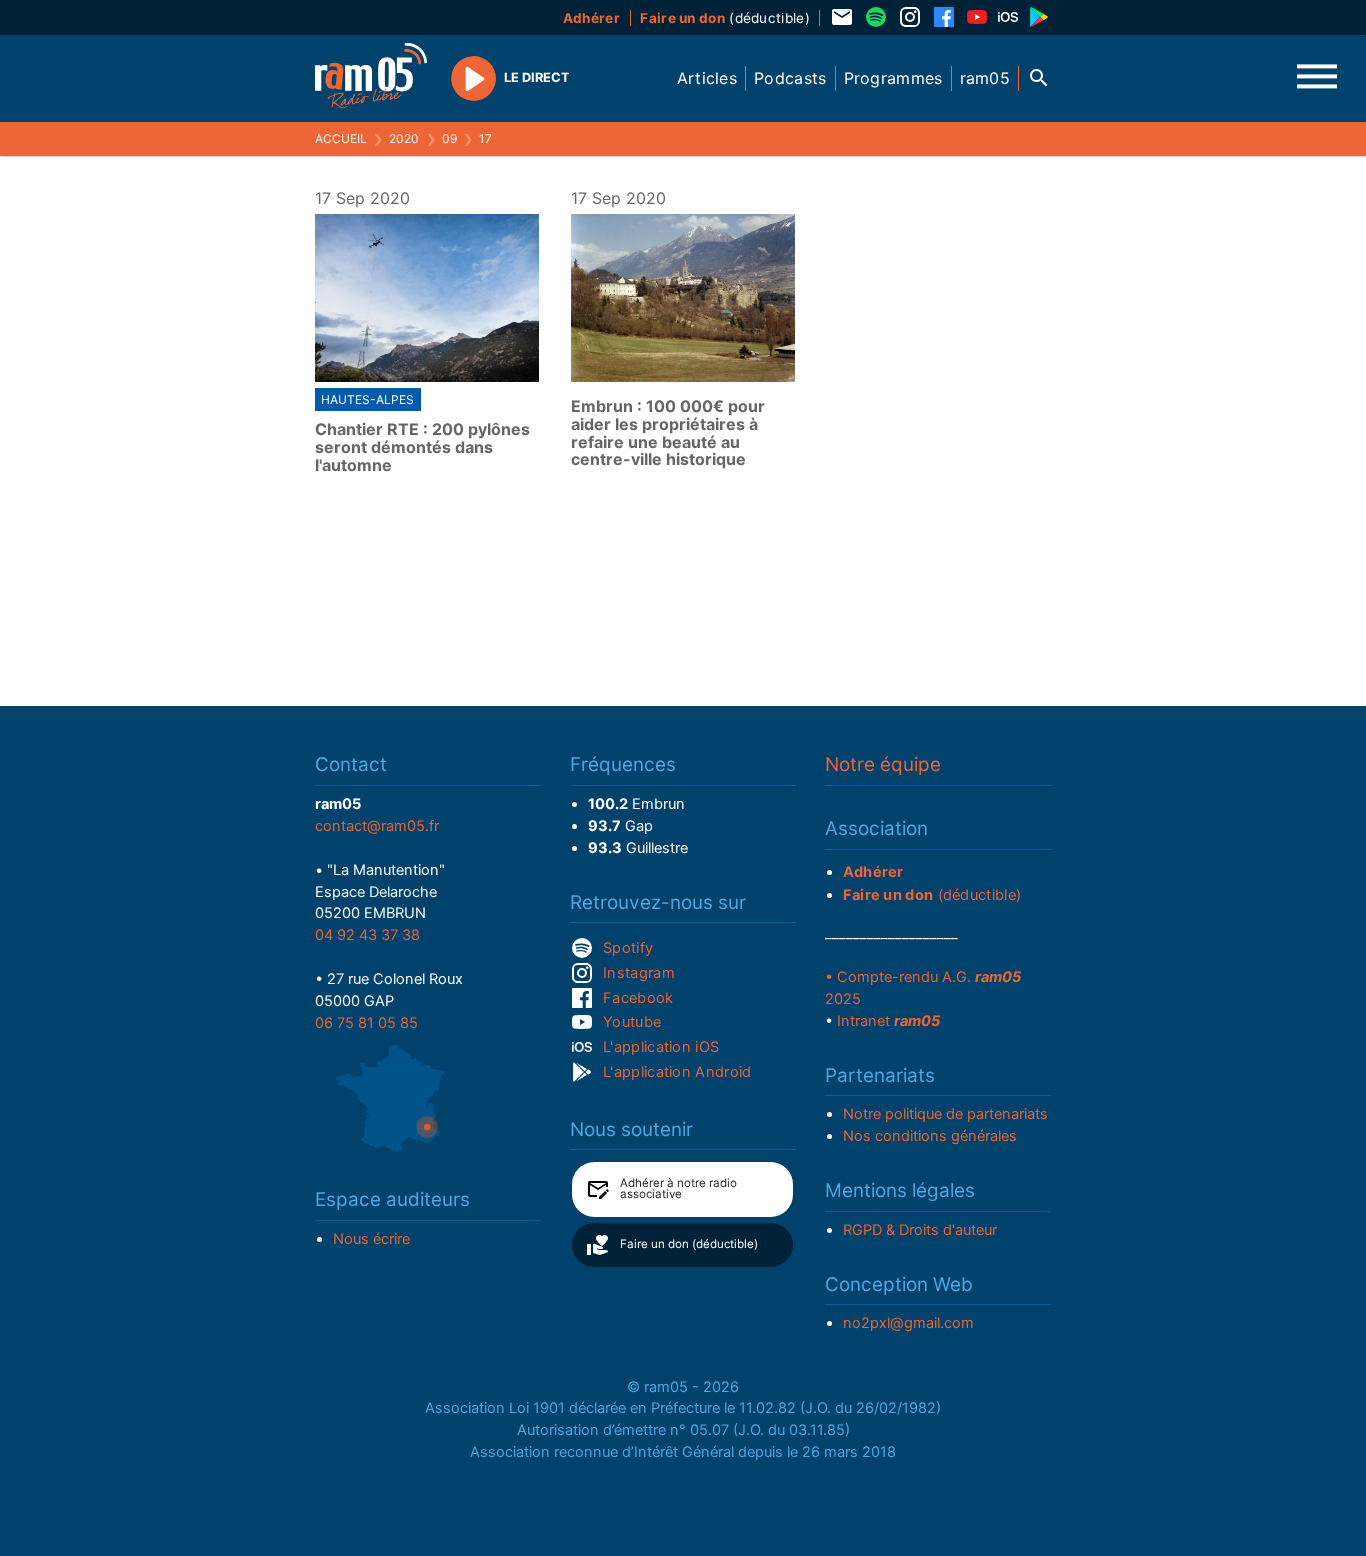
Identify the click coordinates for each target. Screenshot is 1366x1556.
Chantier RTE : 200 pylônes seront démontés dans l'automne (422, 447)
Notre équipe (883, 764)
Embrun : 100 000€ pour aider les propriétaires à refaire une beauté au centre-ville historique (668, 433)
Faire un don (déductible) (689, 1244)
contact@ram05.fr (377, 826)
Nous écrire (371, 1239)
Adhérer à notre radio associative (678, 1189)
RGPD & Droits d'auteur (920, 1230)
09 (449, 138)
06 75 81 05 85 (366, 1023)
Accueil (341, 138)
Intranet (888, 1021)
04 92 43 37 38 (367, 935)
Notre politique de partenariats (945, 1114)
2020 (404, 138)
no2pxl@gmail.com (908, 1323)
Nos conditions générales (930, 1136)
